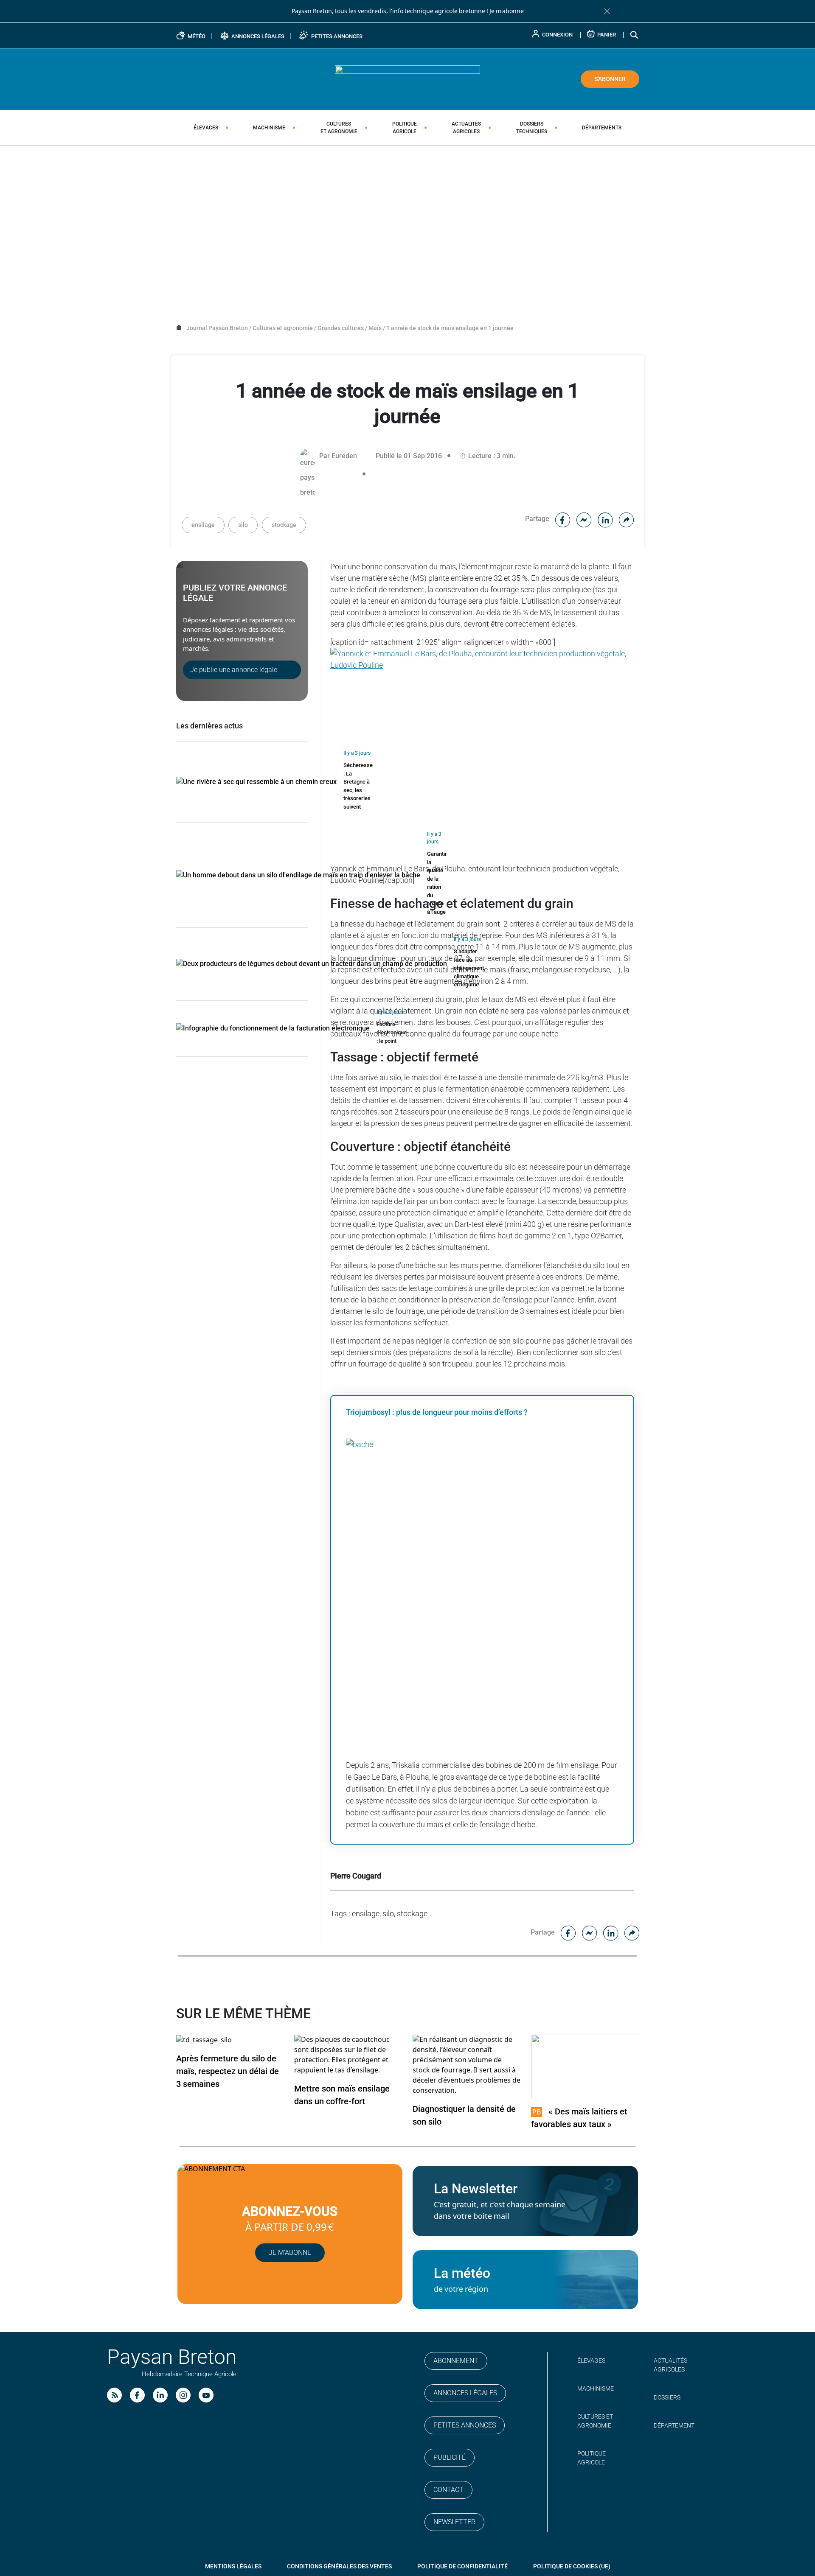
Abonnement (456, 2361)
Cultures (339, 128)
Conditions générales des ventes (339, 2566)
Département (674, 2425)
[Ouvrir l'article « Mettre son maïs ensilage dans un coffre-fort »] (348, 2054)
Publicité (450, 2457)
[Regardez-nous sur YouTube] (206, 2395)
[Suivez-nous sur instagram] (183, 2395)
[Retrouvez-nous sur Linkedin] (160, 2395)
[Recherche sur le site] (635, 35)
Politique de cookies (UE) (572, 2566)
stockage (284, 525)
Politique (405, 128)
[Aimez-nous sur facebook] (137, 2395)
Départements (602, 128)
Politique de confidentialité (462, 2566)
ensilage (203, 525)
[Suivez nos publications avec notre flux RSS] (114, 2395)
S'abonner (610, 79)
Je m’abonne (290, 2253)
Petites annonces (465, 2425)
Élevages (206, 128)
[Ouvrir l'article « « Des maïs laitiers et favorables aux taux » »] (585, 2066)
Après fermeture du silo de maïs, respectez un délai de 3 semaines (228, 2071)
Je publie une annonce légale (234, 670)
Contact (448, 2490)
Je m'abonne (507, 11)
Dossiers (532, 128)
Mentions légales (233, 2566)
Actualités (466, 128)
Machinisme (269, 128)
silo (243, 525)
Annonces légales (465, 2393)
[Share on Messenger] (584, 519)
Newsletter (454, 2522)
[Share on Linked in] (605, 519)
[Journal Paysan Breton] (407, 78)
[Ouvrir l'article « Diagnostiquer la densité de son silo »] (467, 2065)
